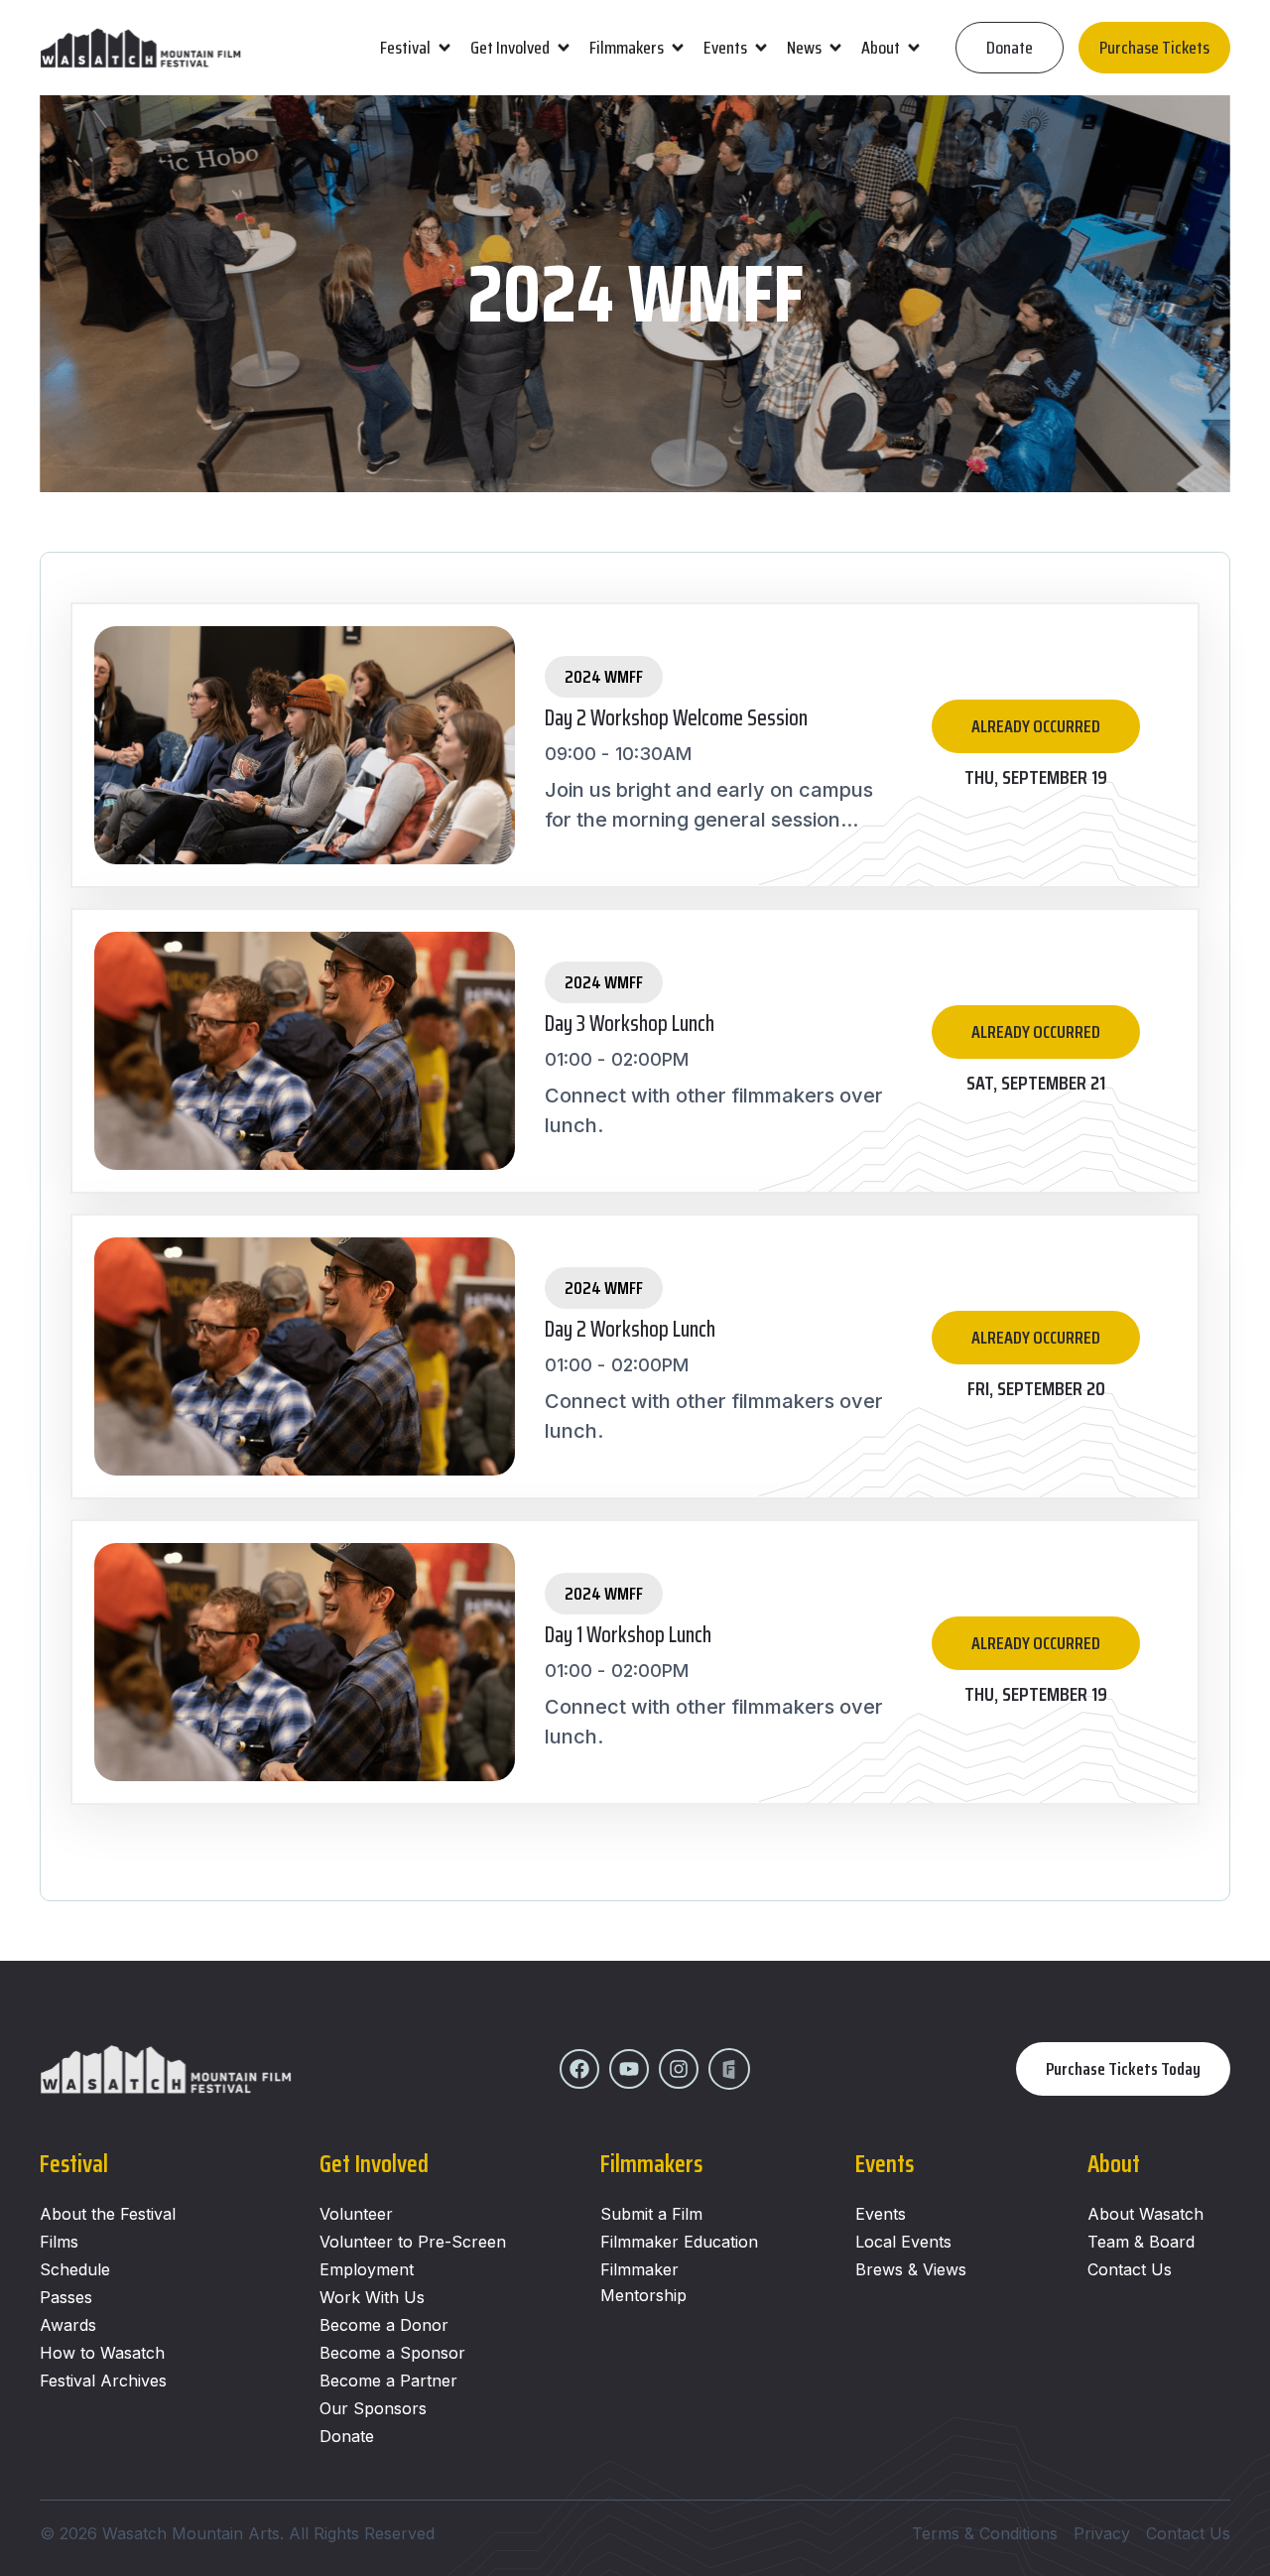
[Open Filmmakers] (678, 48)
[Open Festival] (444, 48)
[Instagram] (679, 2069)
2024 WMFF (604, 677)
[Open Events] (761, 48)
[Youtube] (629, 2069)
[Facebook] (579, 2069)
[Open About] (914, 48)
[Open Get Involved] (564, 48)
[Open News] (835, 48)
